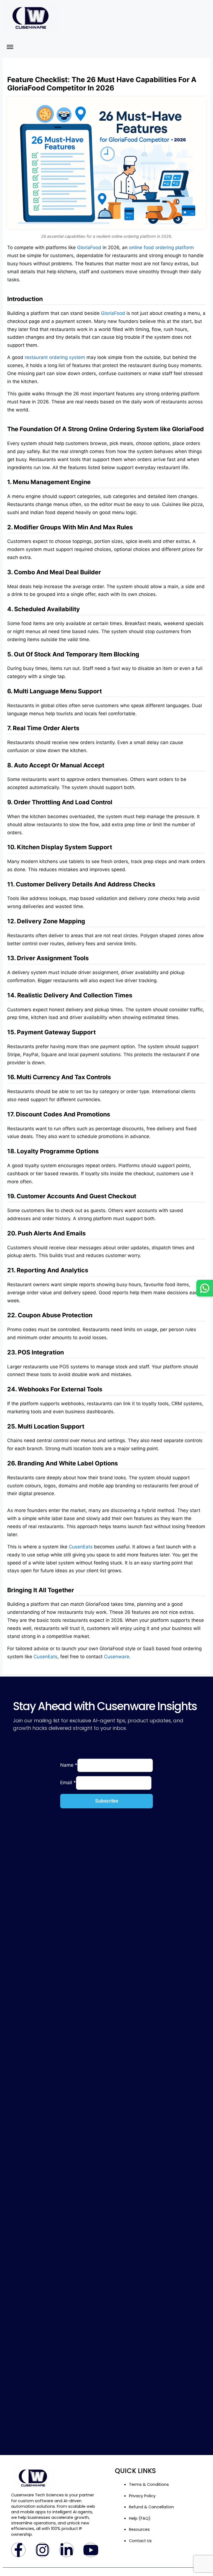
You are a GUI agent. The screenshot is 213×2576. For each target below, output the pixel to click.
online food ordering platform (161, 247)
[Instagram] (42, 2550)
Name (69, 1765)
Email (68, 1783)
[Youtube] (91, 2550)
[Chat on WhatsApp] (205, 1288)
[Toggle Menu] (10, 47)
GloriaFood (89, 247)
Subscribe (107, 1801)
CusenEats (81, 1547)
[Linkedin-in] (67, 2550)
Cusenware (117, 1657)
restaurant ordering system (55, 357)
